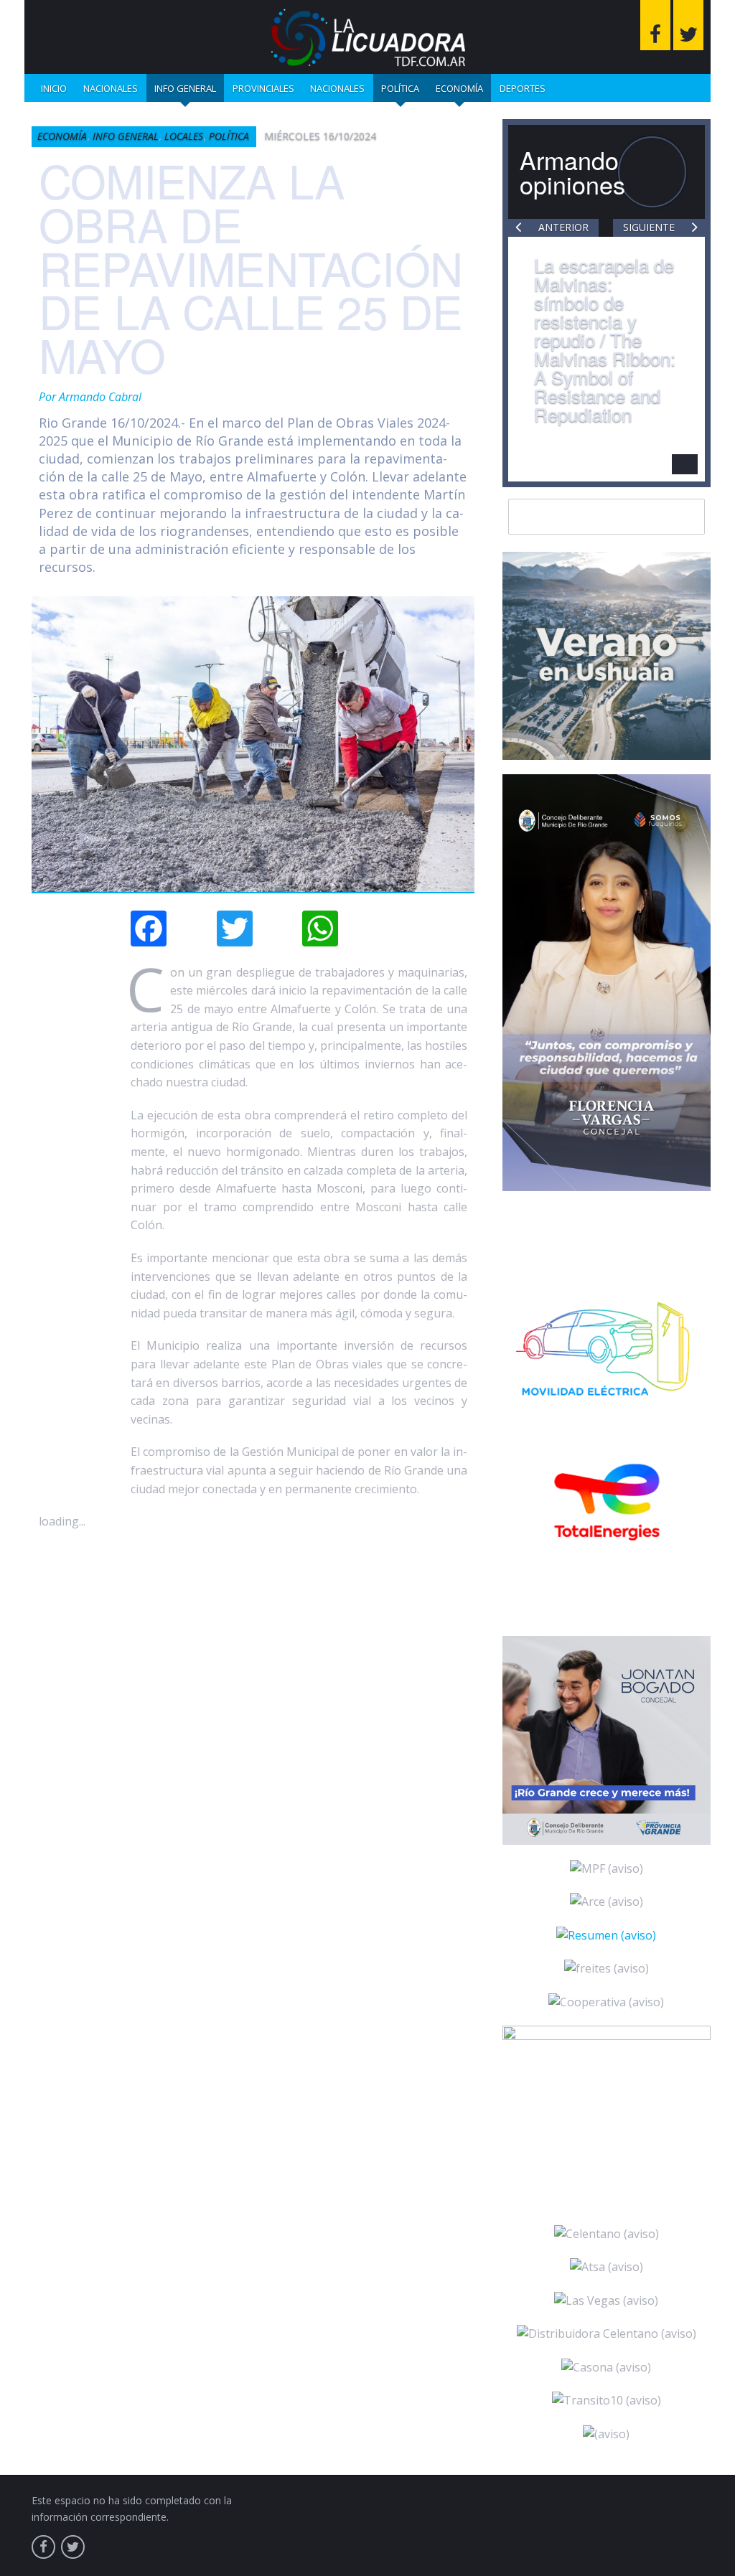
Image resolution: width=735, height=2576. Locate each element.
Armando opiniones (572, 172)
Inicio (54, 88)
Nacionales (111, 88)
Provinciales (263, 88)
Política (400, 88)
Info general (185, 88)
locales (184, 136)
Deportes (523, 88)
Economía (459, 88)
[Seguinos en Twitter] (688, 25)
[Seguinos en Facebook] (655, 25)
